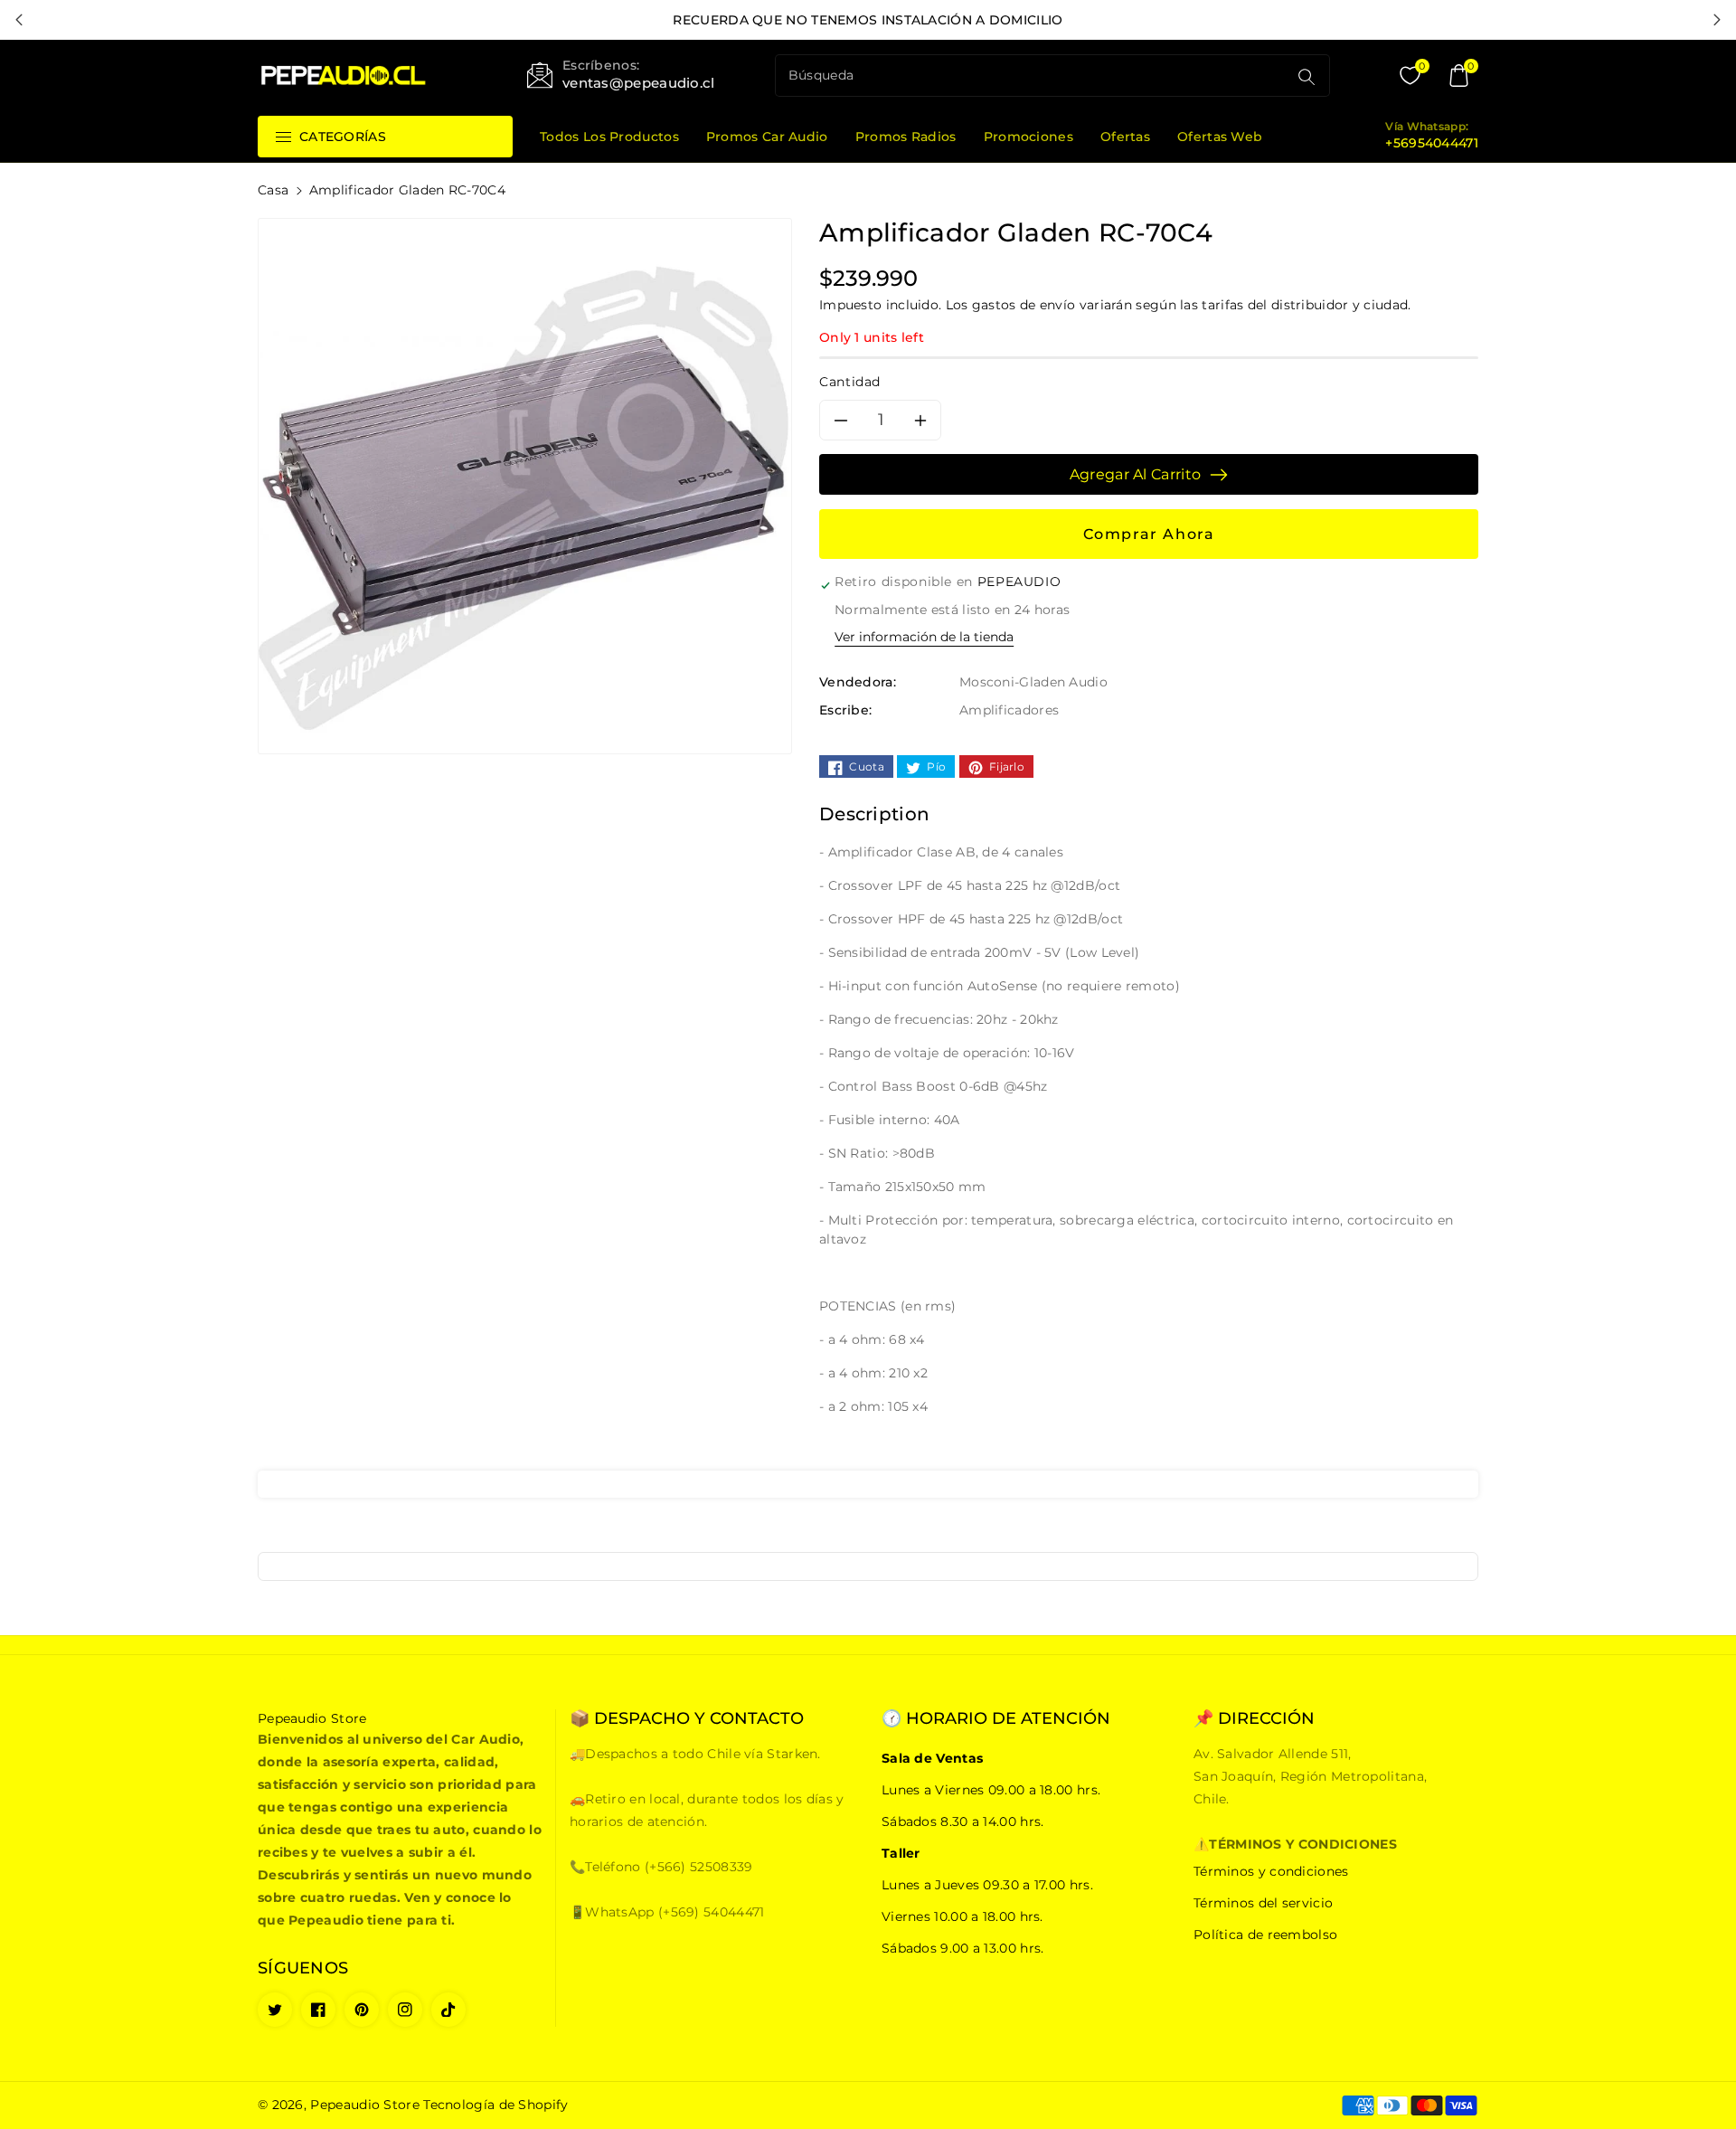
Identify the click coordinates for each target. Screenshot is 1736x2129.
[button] (1458, 76)
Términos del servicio (1263, 1903)
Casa (273, 190)
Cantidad (850, 382)
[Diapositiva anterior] (19, 20)
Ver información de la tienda (924, 637)
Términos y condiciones (1271, 1871)
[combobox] (1033, 76)
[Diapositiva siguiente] (1717, 20)
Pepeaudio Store (365, 2105)
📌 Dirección (1254, 1719)
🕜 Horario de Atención (996, 1719)
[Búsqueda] (1307, 77)
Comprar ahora (1149, 534)
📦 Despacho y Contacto (687, 1719)
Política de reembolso (1265, 1935)
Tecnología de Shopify (495, 2105)
